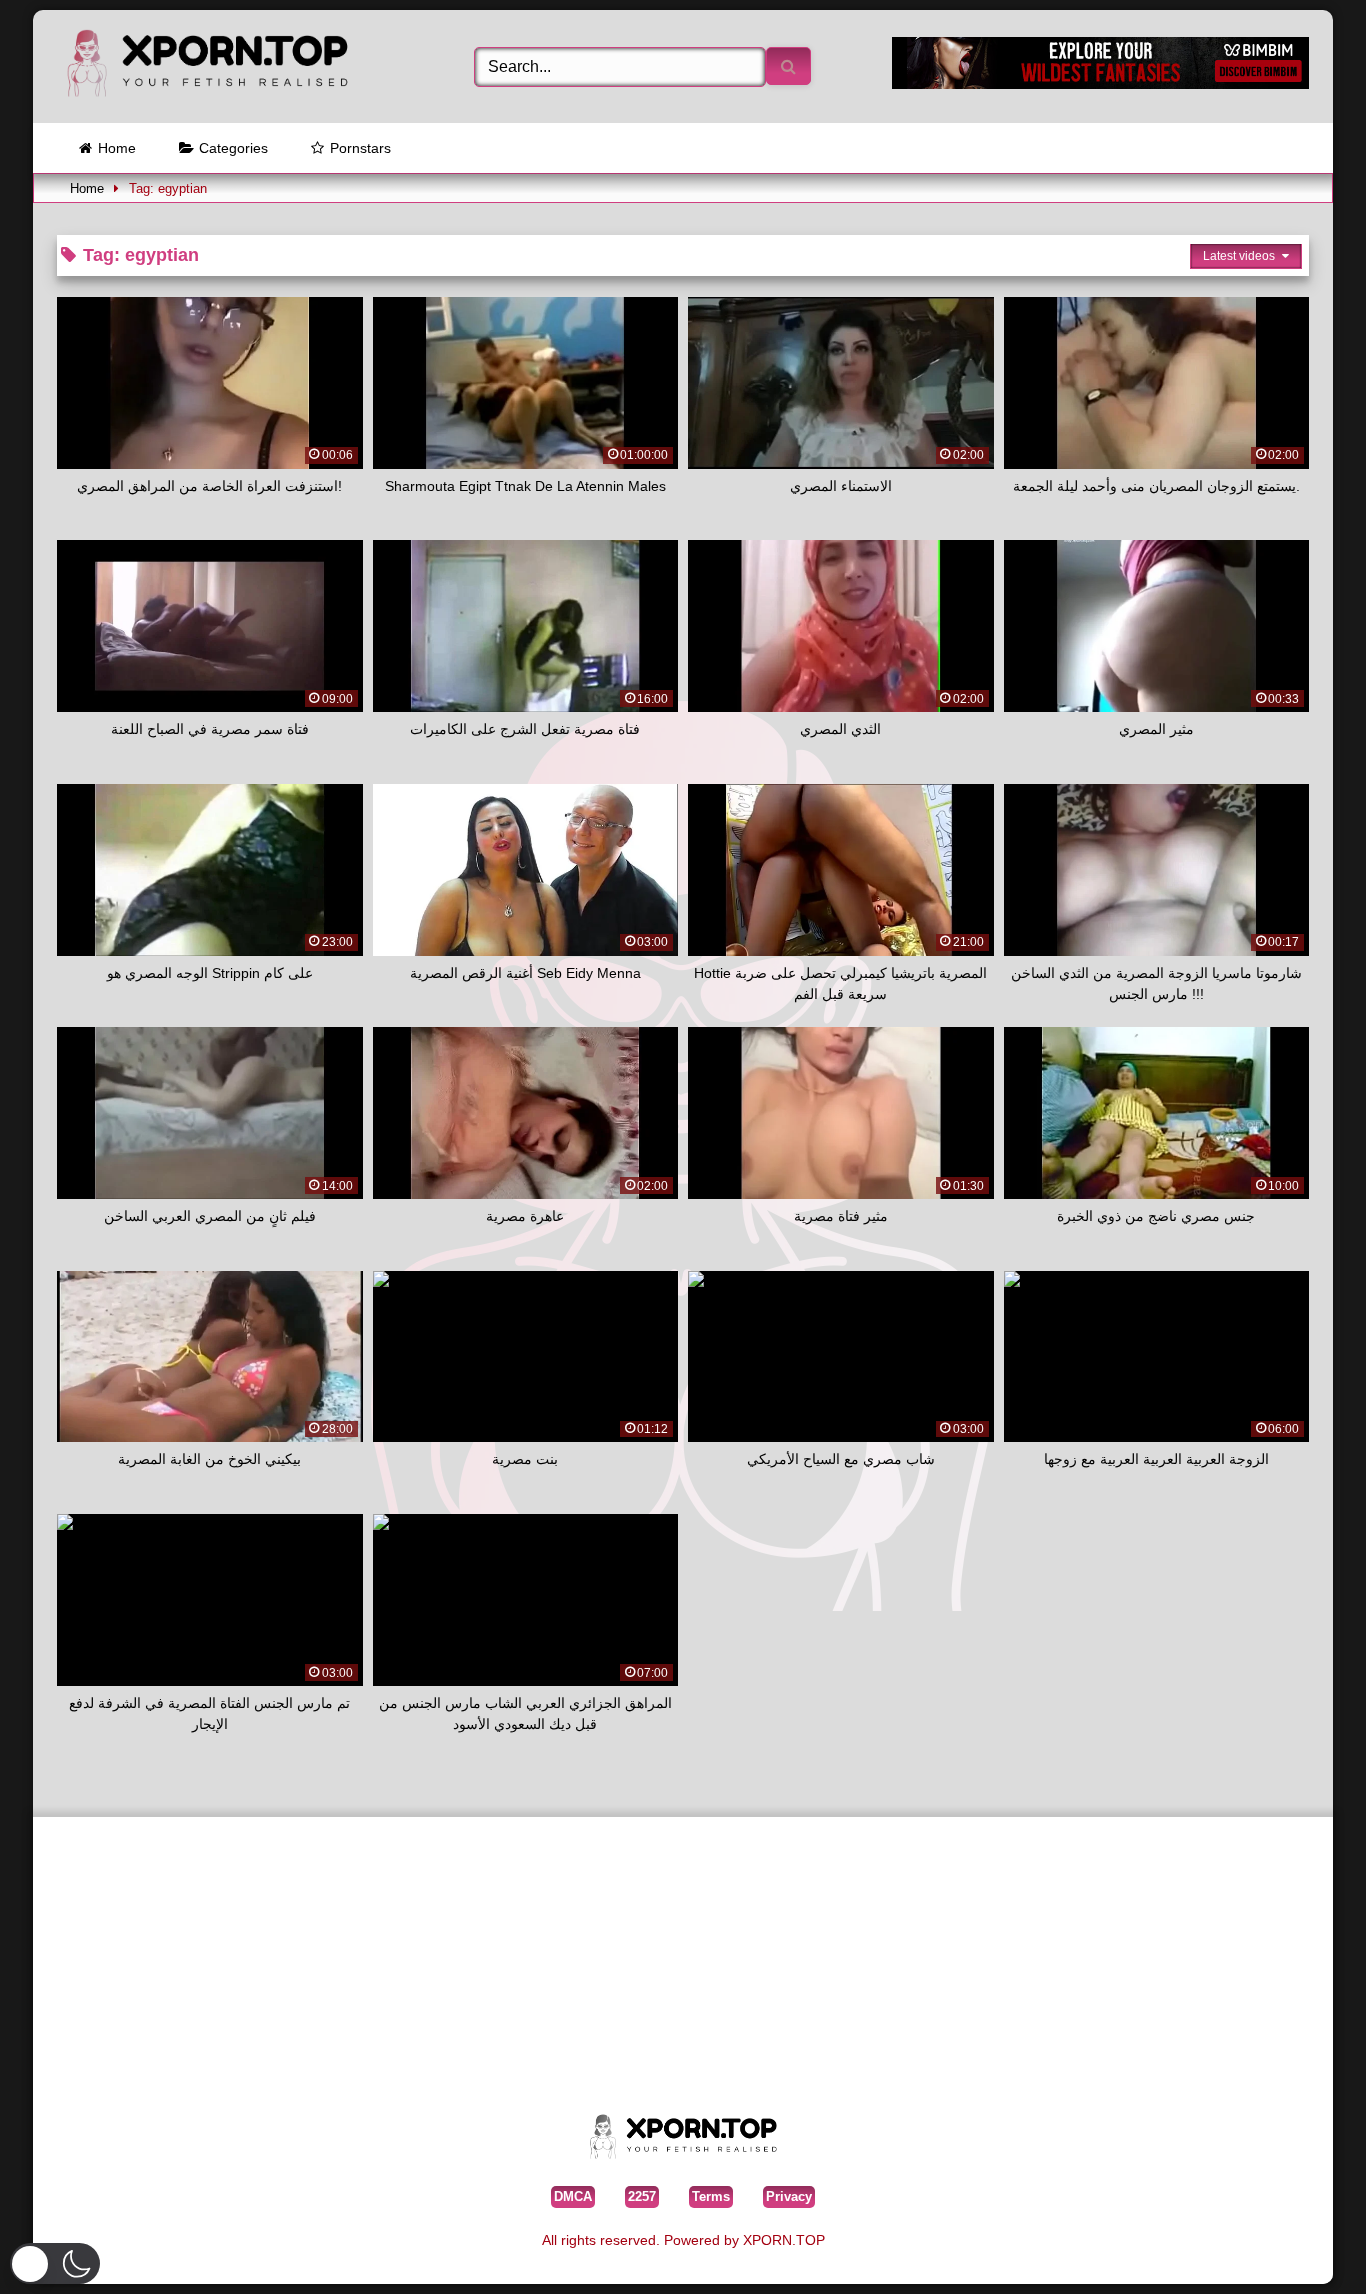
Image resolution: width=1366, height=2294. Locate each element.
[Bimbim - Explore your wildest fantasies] (1100, 83)
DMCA (573, 2196)
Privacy (789, 2196)
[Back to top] (1304, 2248)
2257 (642, 2196)
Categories (233, 148)
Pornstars (360, 148)
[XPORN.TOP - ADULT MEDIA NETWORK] (207, 66)
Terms (711, 2196)
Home (117, 148)
